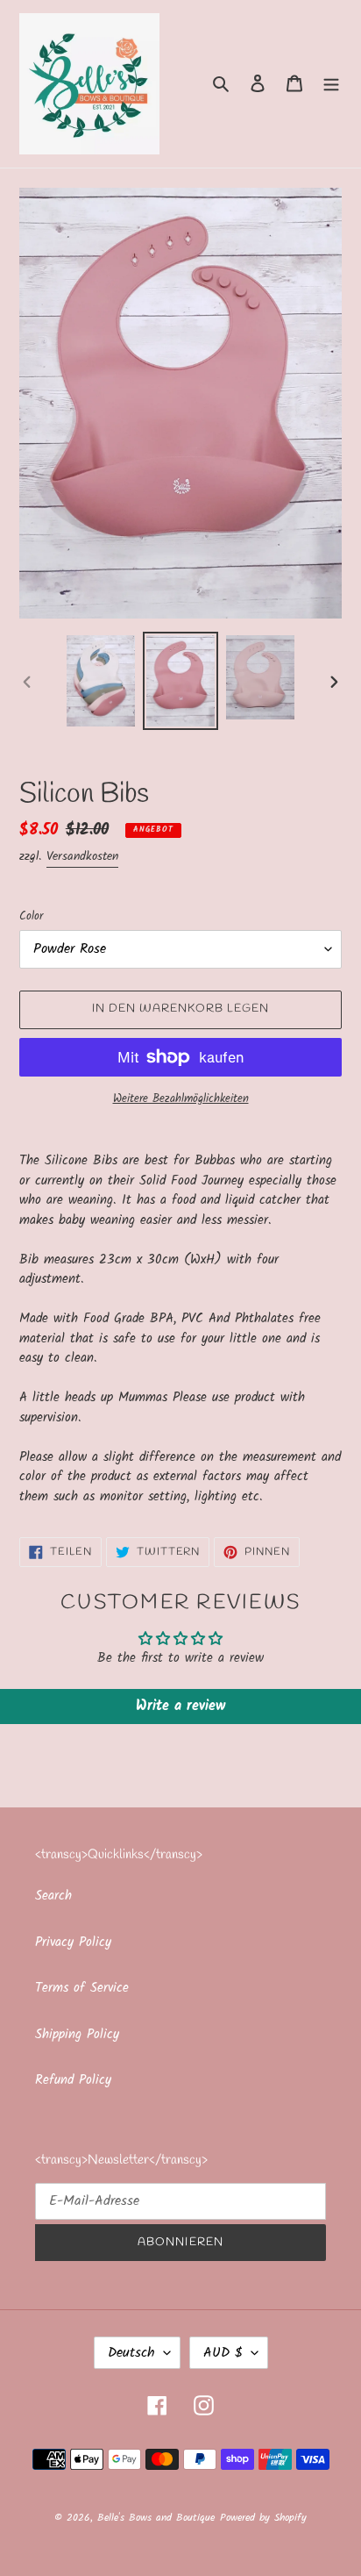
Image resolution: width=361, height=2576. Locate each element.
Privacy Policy (73, 1943)
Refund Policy (73, 2080)
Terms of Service (82, 1988)
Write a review (180, 1706)
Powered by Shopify (263, 2518)
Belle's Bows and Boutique (156, 2518)
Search (53, 1896)
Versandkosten (82, 856)
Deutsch (131, 2353)
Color (31, 917)
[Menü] (331, 84)
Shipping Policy (77, 2035)
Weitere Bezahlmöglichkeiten (181, 1099)
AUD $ (223, 2353)
